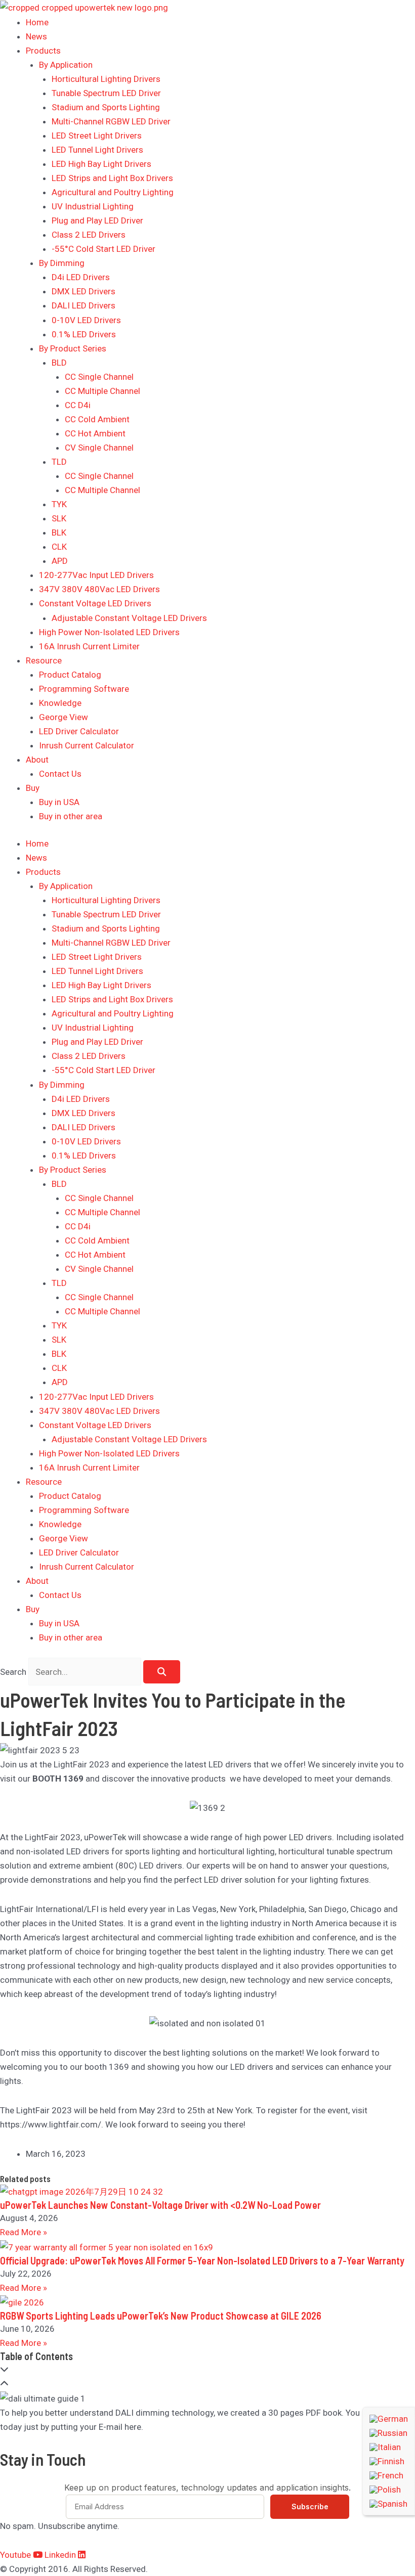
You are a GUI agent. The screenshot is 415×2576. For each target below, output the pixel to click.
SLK (59, 518)
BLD (59, 363)
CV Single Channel (99, 448)
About (37, 760)
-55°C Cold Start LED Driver (103, 249)
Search (13, 1672)
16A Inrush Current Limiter (89, 646)
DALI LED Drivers (84, 305)
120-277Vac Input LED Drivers (96, 575)
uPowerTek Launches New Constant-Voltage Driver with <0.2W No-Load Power (160, 2205)
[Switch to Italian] (389, 2447)
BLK (59, 532)
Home (37, 22)
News (36, 36)
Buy (33, 788)
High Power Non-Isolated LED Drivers (109, 632)
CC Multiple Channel (102, 391)
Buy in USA (59, 802)
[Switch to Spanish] (389, 2504)
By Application (66, 65)
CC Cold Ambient (97, 419)
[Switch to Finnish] (389, 2461)
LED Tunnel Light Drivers (97, 150)
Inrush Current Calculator (87, 745)
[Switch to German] (389, 2419)
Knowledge (60, 703)
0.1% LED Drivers (84, 334)
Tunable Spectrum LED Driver (106, 93)
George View (64, 717)
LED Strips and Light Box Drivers (112, 178)
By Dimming (62, 263)
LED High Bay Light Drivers (101, 164)
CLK (59, 547)
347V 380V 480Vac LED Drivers (99, 589)
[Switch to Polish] (389, 2490)
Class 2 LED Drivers (89, 235)
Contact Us (60, 774)
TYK (59, 504)
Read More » (24, 2232)
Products (43, 51)
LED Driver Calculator (79, 731)
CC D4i (78, 405)
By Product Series (73, 348)
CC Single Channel (99, 377)
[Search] (162, 1672)
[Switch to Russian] (389, 2433)
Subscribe (310, 2506)
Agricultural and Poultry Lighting (113, 192)
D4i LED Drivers (81, 277)
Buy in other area (71, 816)
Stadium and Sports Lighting (106, 107)
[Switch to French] (389, 2475)
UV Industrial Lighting (93, 206)
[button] (207, 2369)
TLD (59, 462)
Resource (44, 660)
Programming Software (84, 689)
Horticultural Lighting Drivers (106, 79)
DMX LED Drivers (84, 291)
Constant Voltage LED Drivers (95, 603)
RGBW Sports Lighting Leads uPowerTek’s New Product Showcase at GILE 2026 (161, 2316)
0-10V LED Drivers (86, 320)
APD (60, 561)
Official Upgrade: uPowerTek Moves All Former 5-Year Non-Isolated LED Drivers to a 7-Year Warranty (202, 2260)
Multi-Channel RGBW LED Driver (111, 121)
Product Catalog (70, 675)
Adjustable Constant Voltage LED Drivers (129, 618)
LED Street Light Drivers (97, 136)
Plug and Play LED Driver (97, 220)
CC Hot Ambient (95, 433)
